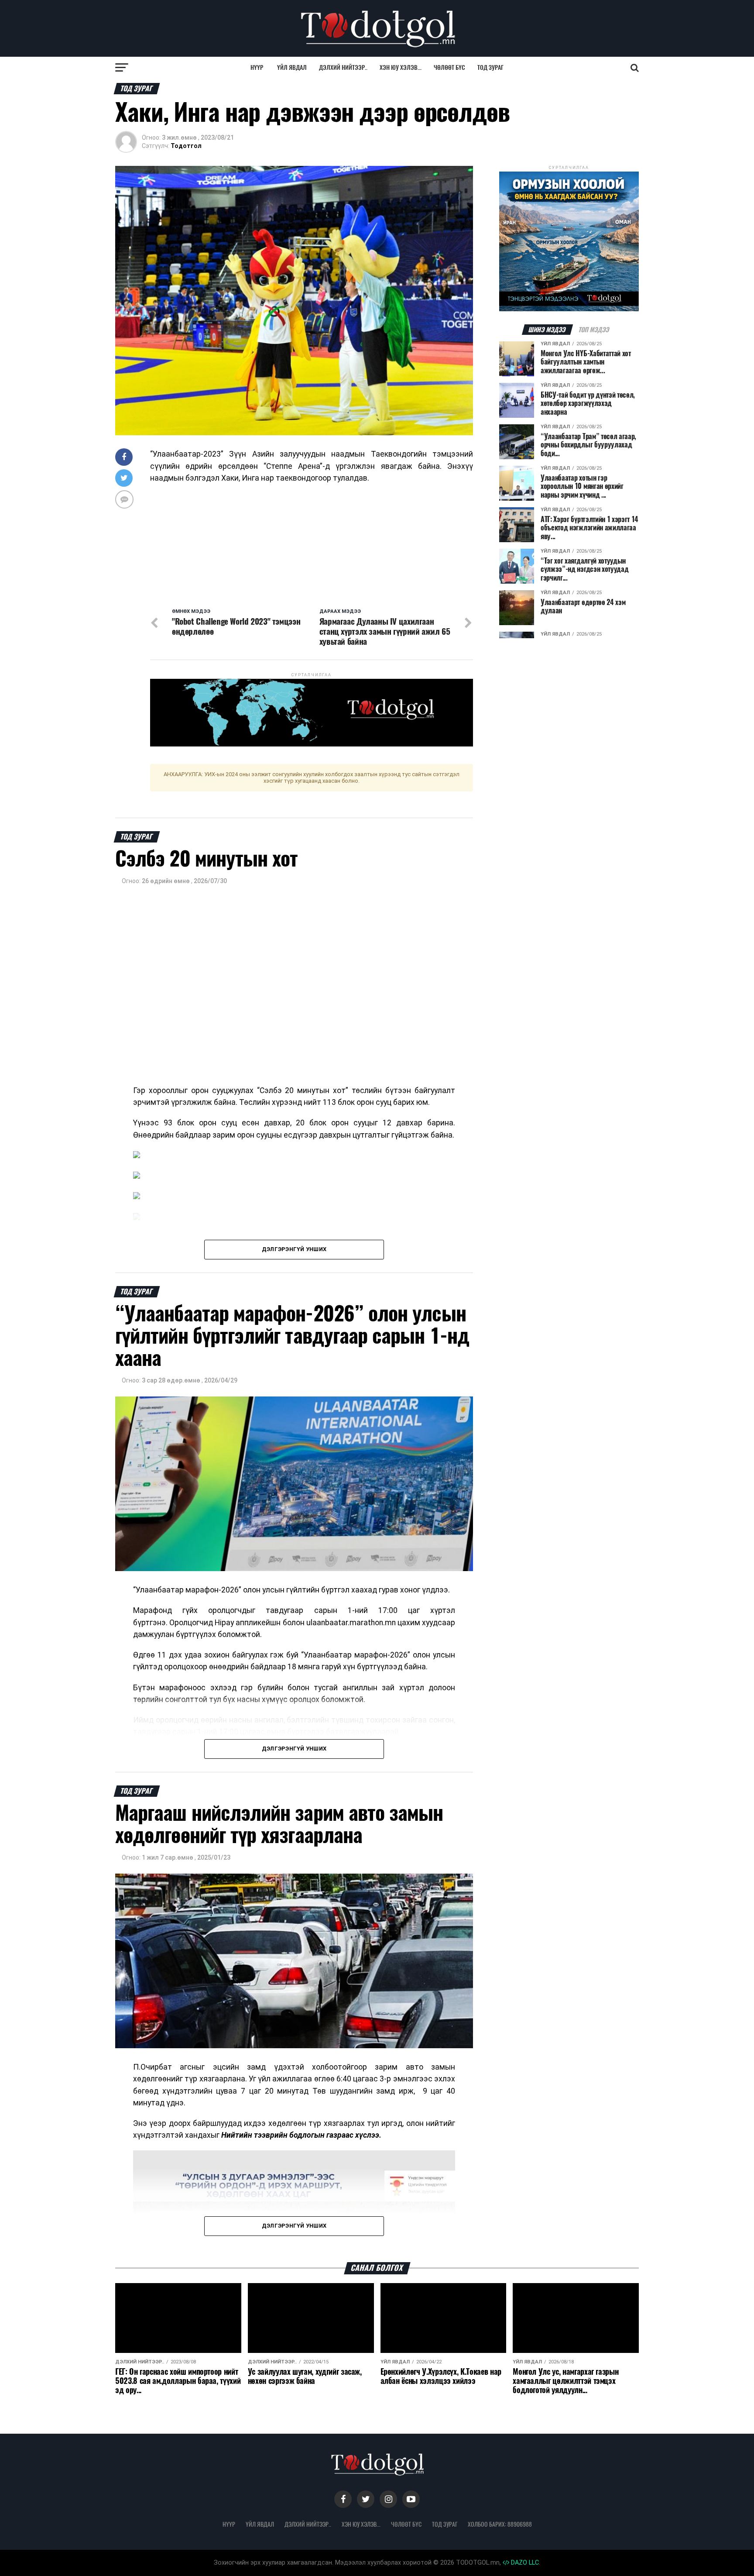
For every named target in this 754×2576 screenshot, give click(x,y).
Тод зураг (490, 67)
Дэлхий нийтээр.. (343, 67)
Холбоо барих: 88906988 (500, 2524)
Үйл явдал (292, 67)
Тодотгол (186, 146)
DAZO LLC (524, 2563)
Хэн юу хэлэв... (401, 67)
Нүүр (257, 67)
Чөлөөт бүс (449, 67)
